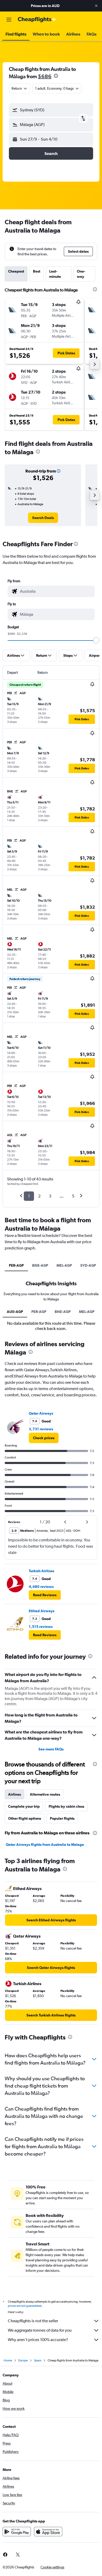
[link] (43, 518)
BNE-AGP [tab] (40, 1265)
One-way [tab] (81, 274)
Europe (23, 2360)
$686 (45, 76)
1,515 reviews (41, 1627)
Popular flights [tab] (62, 1818)
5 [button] (73, 1196)
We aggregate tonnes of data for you (40, 2330)
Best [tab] (37, 271)
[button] (96, 6)
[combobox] (56, 591)
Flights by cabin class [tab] (66, 1806)
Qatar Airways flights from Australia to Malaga (45, 1845)
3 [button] (50, 1196)
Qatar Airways (41, 1413)
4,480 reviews (41, 1587)
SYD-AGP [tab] (88, 1265)
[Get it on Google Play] (17, 2532)
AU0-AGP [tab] (15, 1312)
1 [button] (29, 1196)
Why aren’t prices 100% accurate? (38, 2340)
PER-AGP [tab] (16, 1265)
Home (8, 2360)
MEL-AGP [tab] (64, 1265)
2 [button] (39, 1196)
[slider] (96, 640)
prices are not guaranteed (25, 2306)
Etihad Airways (42, 1611)
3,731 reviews (41, 1429)
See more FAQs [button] (51, 1749)
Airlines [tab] (15, 1794)
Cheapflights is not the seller (33, 2321)
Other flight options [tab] (25, 1818)
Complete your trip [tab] (24, 1806)
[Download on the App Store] (48, 2532)
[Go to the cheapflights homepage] (37, 20)
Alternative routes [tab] (45, 1794)
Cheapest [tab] (16, 271)
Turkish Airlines (41, 1571)
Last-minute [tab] (55, 274)
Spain (38, 2360)
